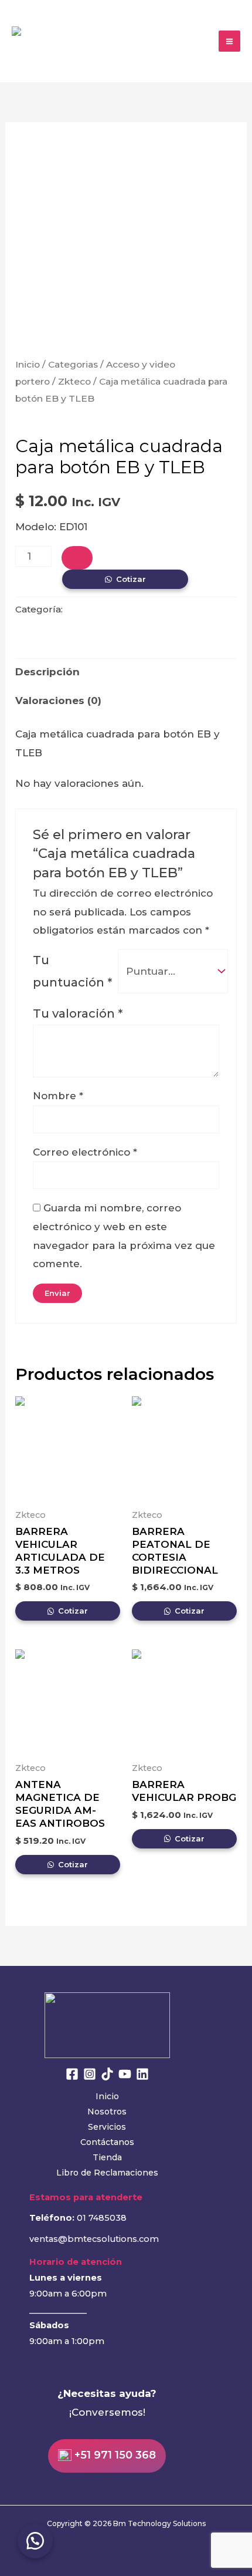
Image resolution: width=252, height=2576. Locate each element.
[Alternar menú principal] (229, 41)
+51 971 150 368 (114, 2456)
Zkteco (74, 381)
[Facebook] (72, 2074)
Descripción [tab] (47, 672)
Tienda (107, 2157)
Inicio (28, 364)
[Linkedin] (142, 2074)
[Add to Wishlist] (77, 558)
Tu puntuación (72, 971)
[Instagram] (90, 2074)
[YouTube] (125, 2074)
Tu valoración (78, 1013)
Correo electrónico (85, 1152)
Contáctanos (107, 2142)
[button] (35, 2541)
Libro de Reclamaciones (107, 2173)
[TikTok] (107, 2074)
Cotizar (131, 579)
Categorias (73, 364)
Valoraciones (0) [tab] (58, 701)
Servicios (107, 2127)
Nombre (58, 1096)
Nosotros (107, 2112)
